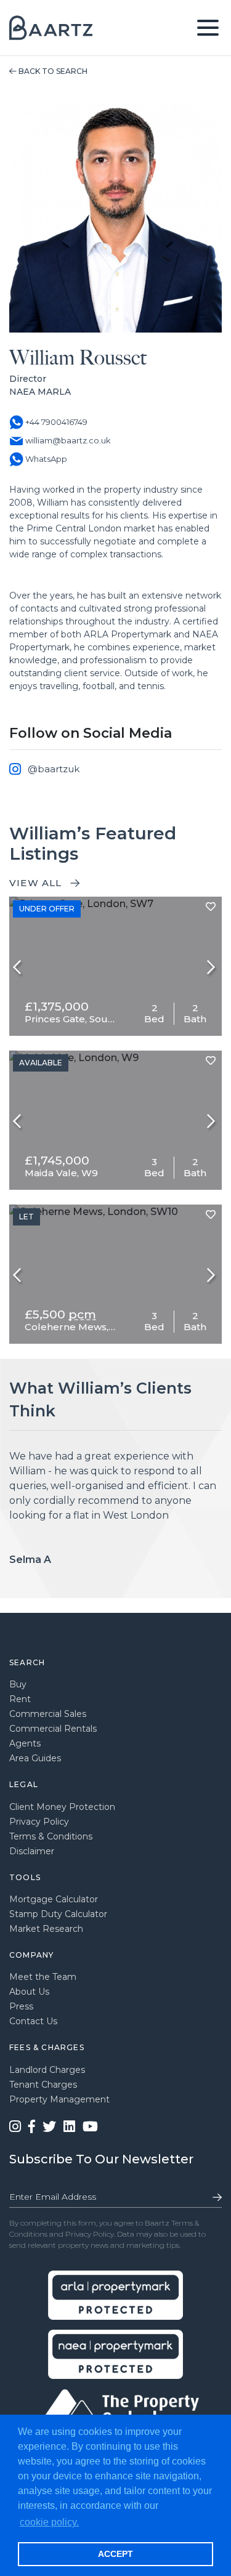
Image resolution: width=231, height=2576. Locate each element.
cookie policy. (49, 2522)
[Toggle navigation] (208, 28)
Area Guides (35, 1758)
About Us (29, 1992)
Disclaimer (32, 1851)
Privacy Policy (39, 1822)
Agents (25, 1743)
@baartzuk (54, 769)
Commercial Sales (48, 1714)
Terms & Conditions (51, 1836)
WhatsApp (45, 459)
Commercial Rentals (53, 1729)
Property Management (59, 2099)
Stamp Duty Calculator (58, 1914)
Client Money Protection (62, 1807)
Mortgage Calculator (54, 1899)
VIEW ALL (37, 883)
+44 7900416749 (55, 422)
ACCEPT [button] (115, 2554)
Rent (20, 1699)
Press (21, 2006)
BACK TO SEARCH (52, 71)
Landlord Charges (47, 2070)
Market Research (46, 1929)
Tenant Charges (43, 2085)
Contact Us (33, 2021)
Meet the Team (43, 1977)
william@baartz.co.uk (67, 440)
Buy (18, 1684)
